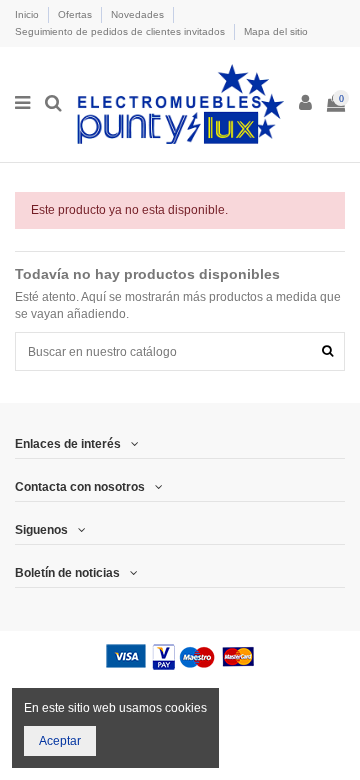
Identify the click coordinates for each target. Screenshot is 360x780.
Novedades (139, 14)
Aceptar (60, 741)
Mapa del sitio (276, 31)
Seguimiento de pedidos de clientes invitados (121, 31)
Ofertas (76, 14)
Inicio (28, 14)
